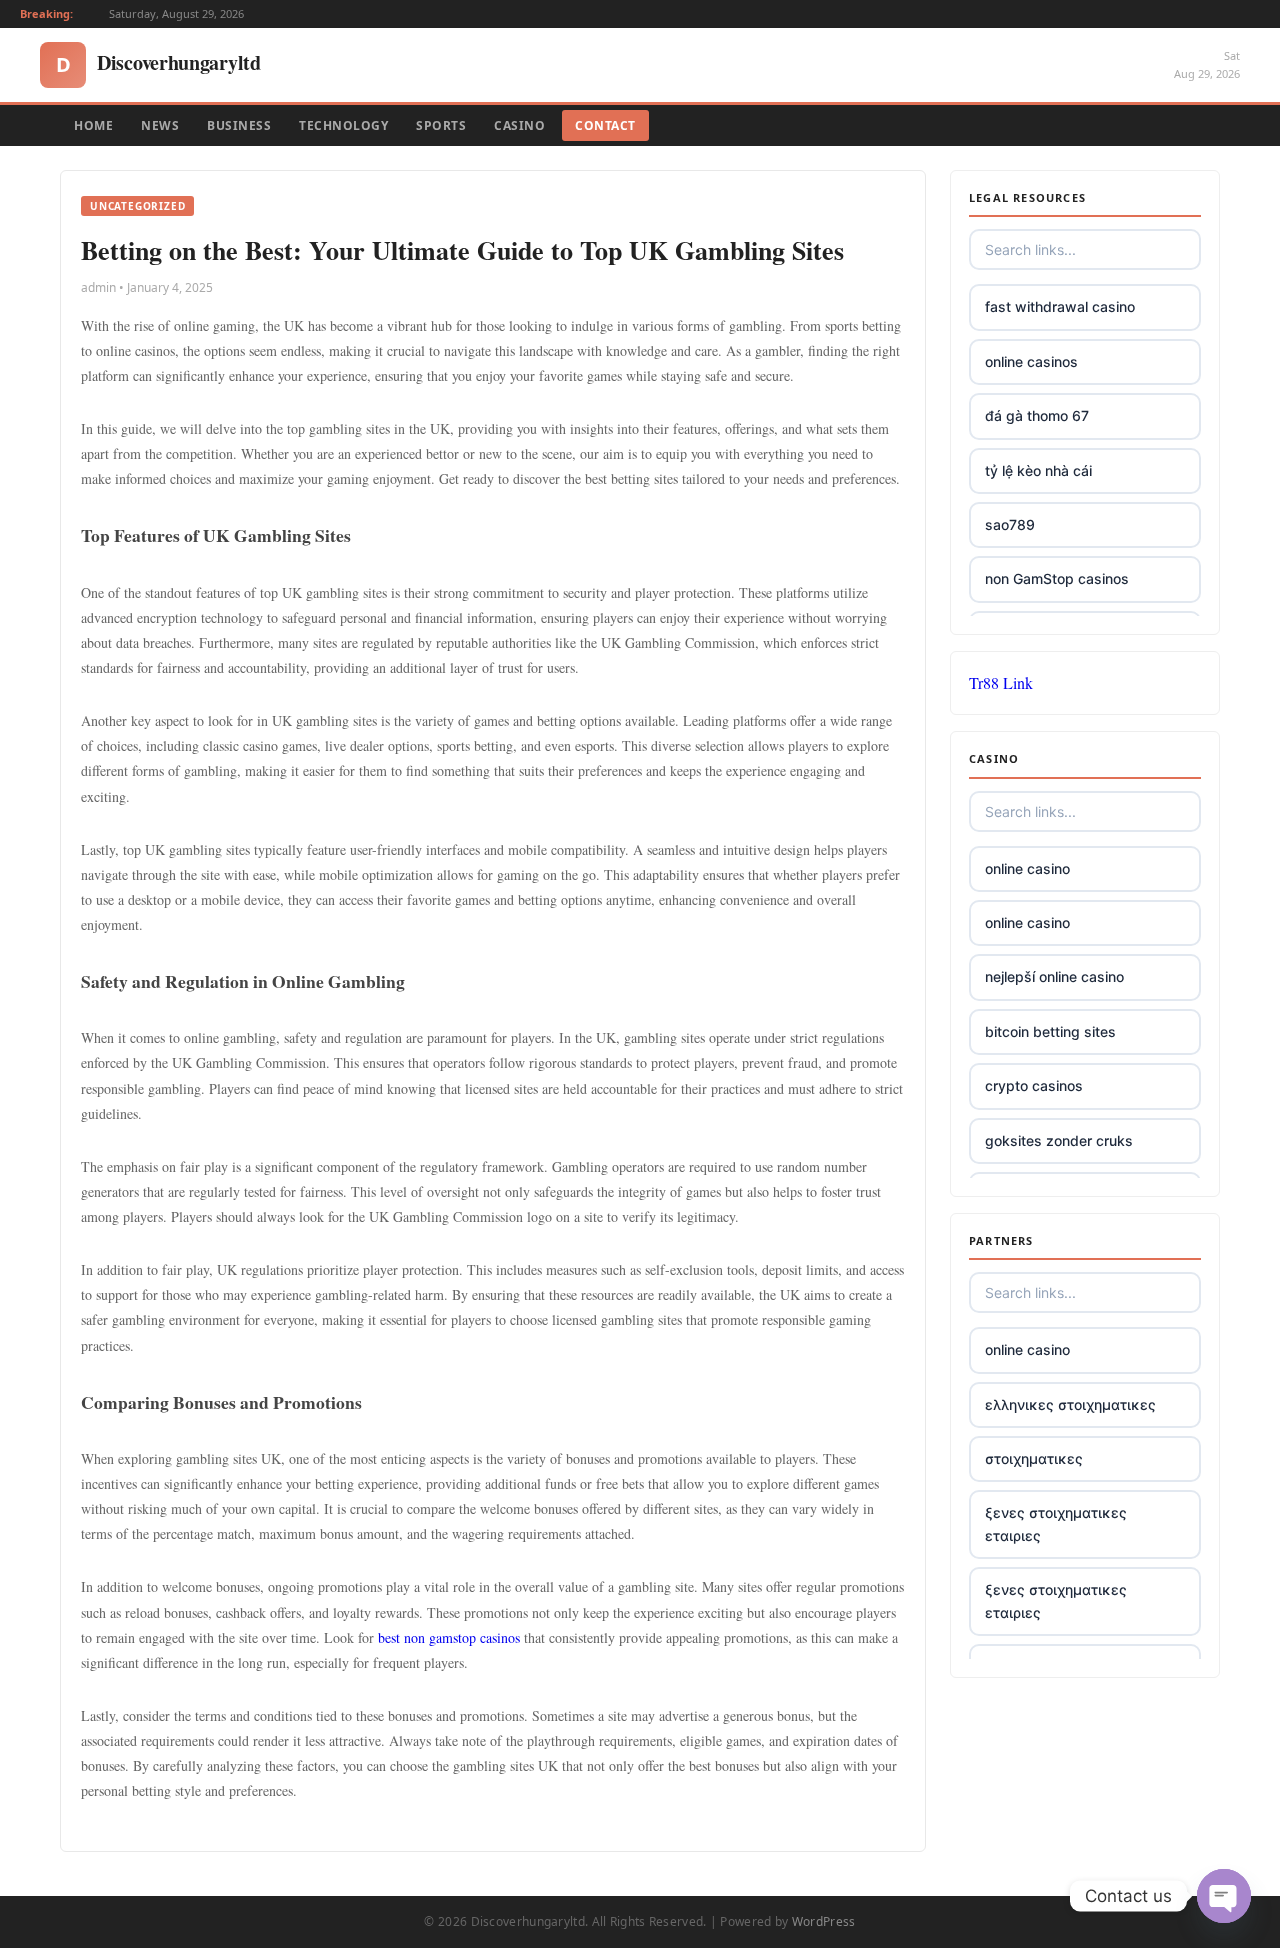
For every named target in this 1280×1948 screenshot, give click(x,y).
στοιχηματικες (1034, 1458)
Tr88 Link (1001, 682)
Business (239, 125)
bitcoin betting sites (1050, 1031)
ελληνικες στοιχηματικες (1070, 1404)
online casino (1027, 868)
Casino (519, 125)
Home (93, 125)
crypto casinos (1034, 1085)
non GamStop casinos (1057, 578)
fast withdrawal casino (1060, 306)
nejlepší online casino (1054, 976)
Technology (343, 125)
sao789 (1010, 524)
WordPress (824, 1921)
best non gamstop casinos (449, 1637)
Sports (441, 125)
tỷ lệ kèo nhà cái (1038, 470)
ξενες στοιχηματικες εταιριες (1056, 1523)
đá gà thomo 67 (1037, 415)
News (160, 125)
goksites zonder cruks (1059, 1140)
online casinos (1031, 361)
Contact (605, 125)
